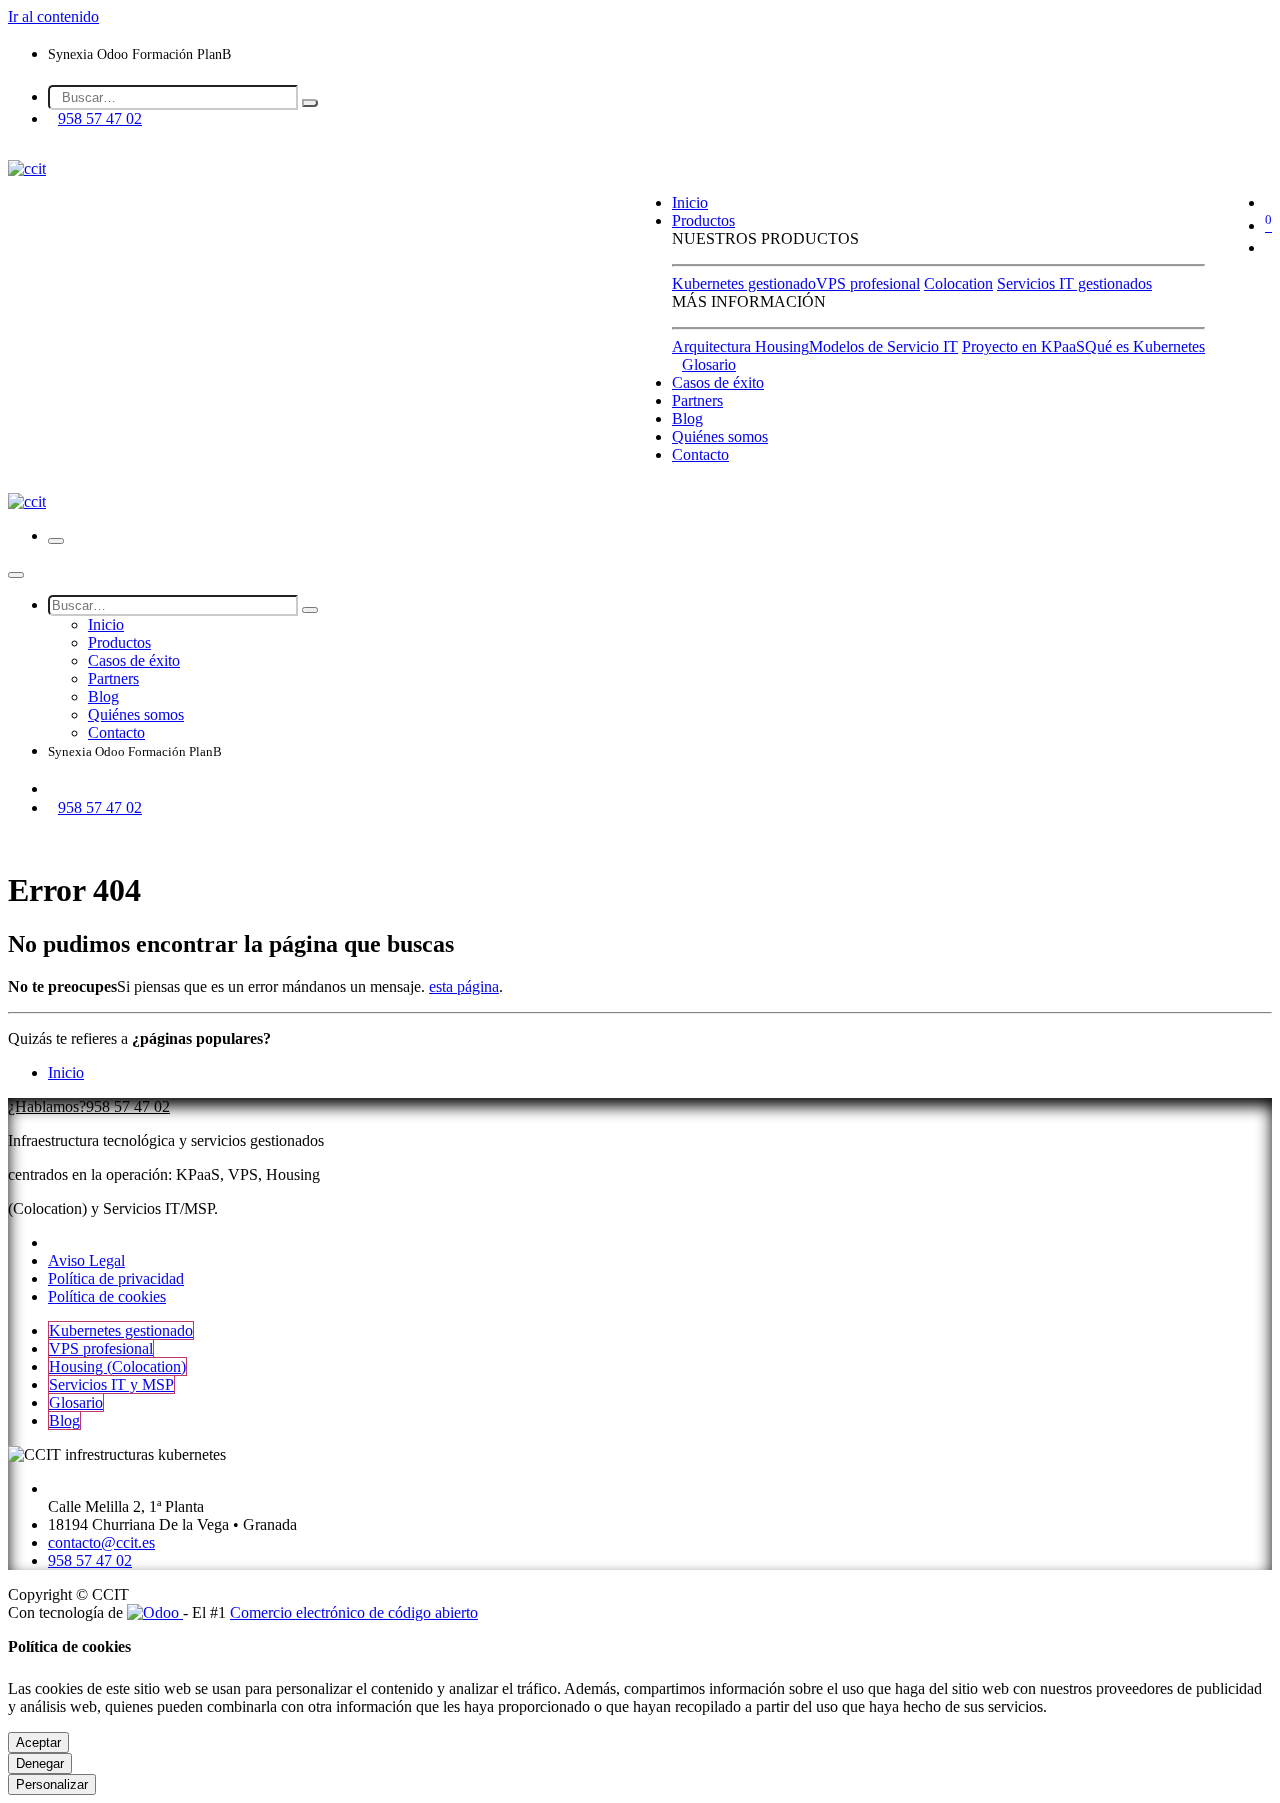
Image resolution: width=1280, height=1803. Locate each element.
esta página (464, 986)
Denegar (40, 1763)
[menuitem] (690, 202)
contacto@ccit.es (101, 1542)
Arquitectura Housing (740, 346)
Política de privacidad (116, 1278)
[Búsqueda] (310, 103)
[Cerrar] (16, 575)
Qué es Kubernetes (1145, 346)
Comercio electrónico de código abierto (354, 1612)
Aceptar (38, 1742)
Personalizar (52, 1784)
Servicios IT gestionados (1074, 283)
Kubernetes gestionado (744, 283)
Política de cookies (107, 1296)
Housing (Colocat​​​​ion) (117, 1366)
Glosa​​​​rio (76, 1402)
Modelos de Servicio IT (883, 346)
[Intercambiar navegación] (56, 541)
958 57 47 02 (100, 118)
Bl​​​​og (64, 1420)
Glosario (709, 364)
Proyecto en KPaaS (1023, 346)
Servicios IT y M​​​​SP (111, 1384)
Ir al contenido (53, 16)
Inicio (66, 1072)
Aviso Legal (86, 1260)
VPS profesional (868, 283)
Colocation (958, 283)
